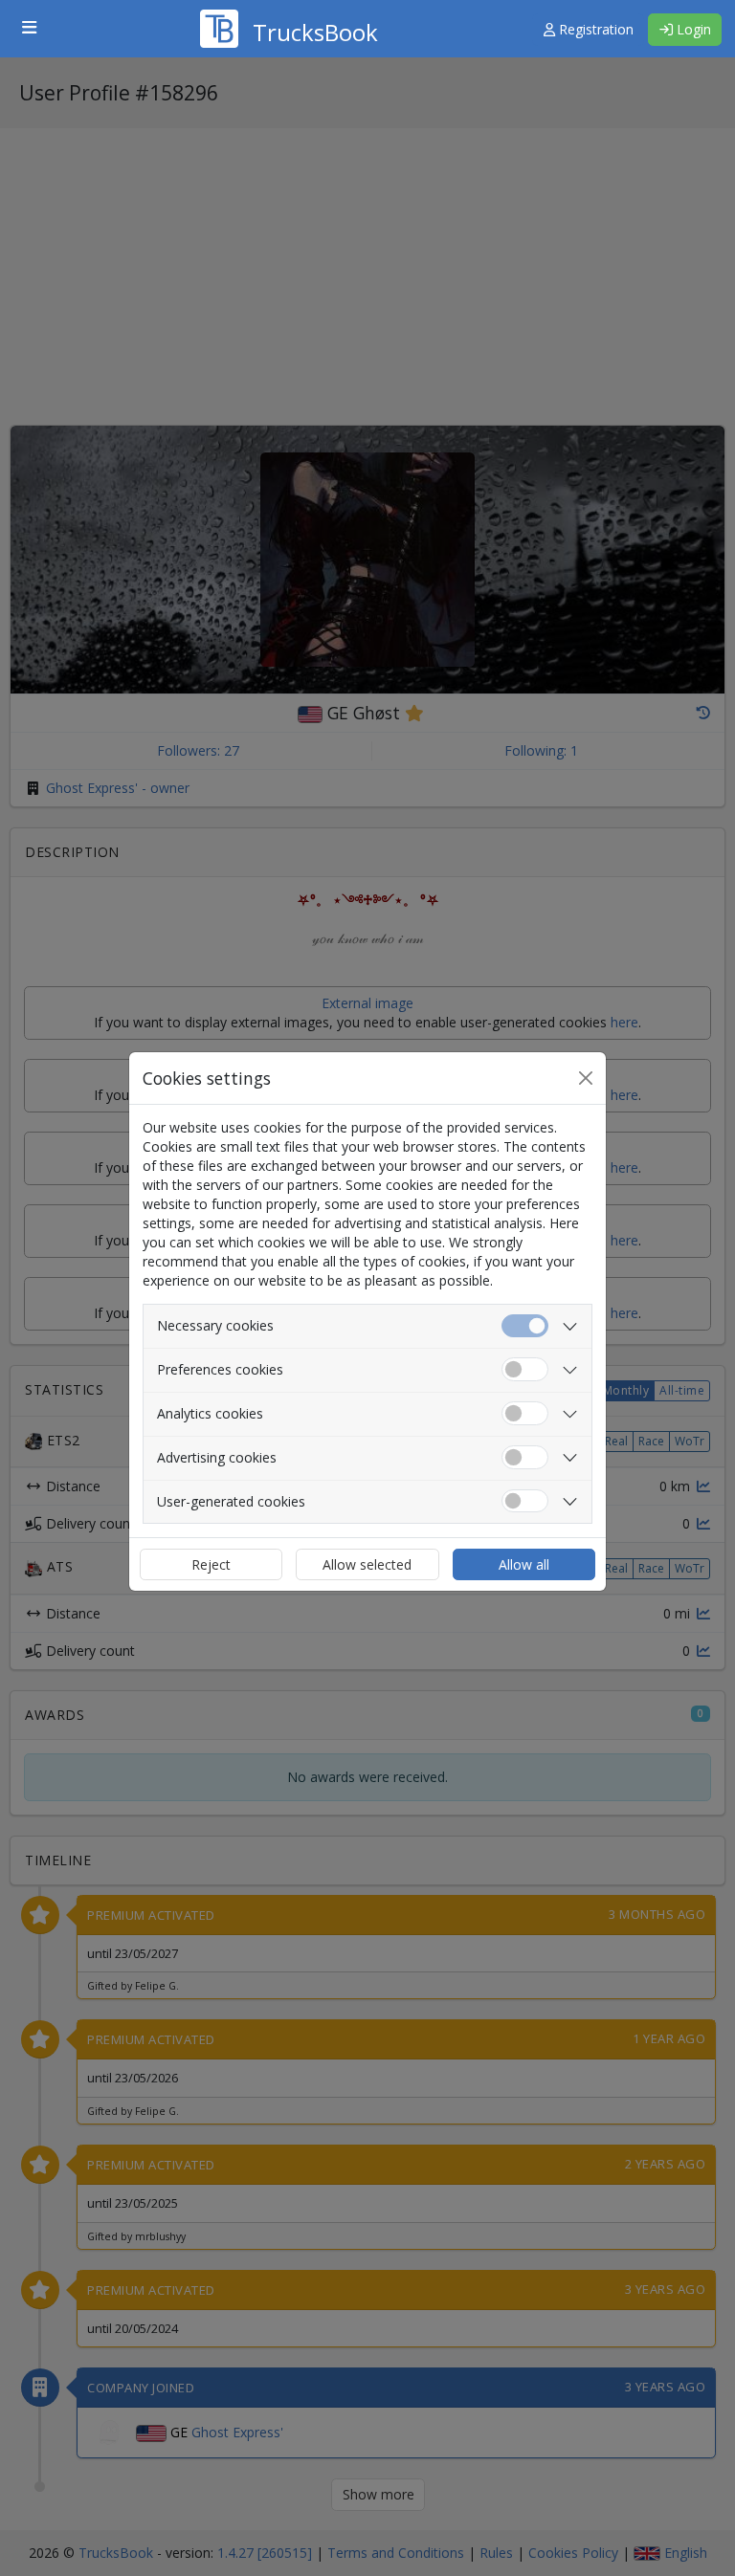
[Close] (586, 1078)
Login (692, 29)
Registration (594, 29)
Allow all (524, 1564)
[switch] (525, 1369)
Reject (211, 1564)
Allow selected (367, 1564)
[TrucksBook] (289, 5)
